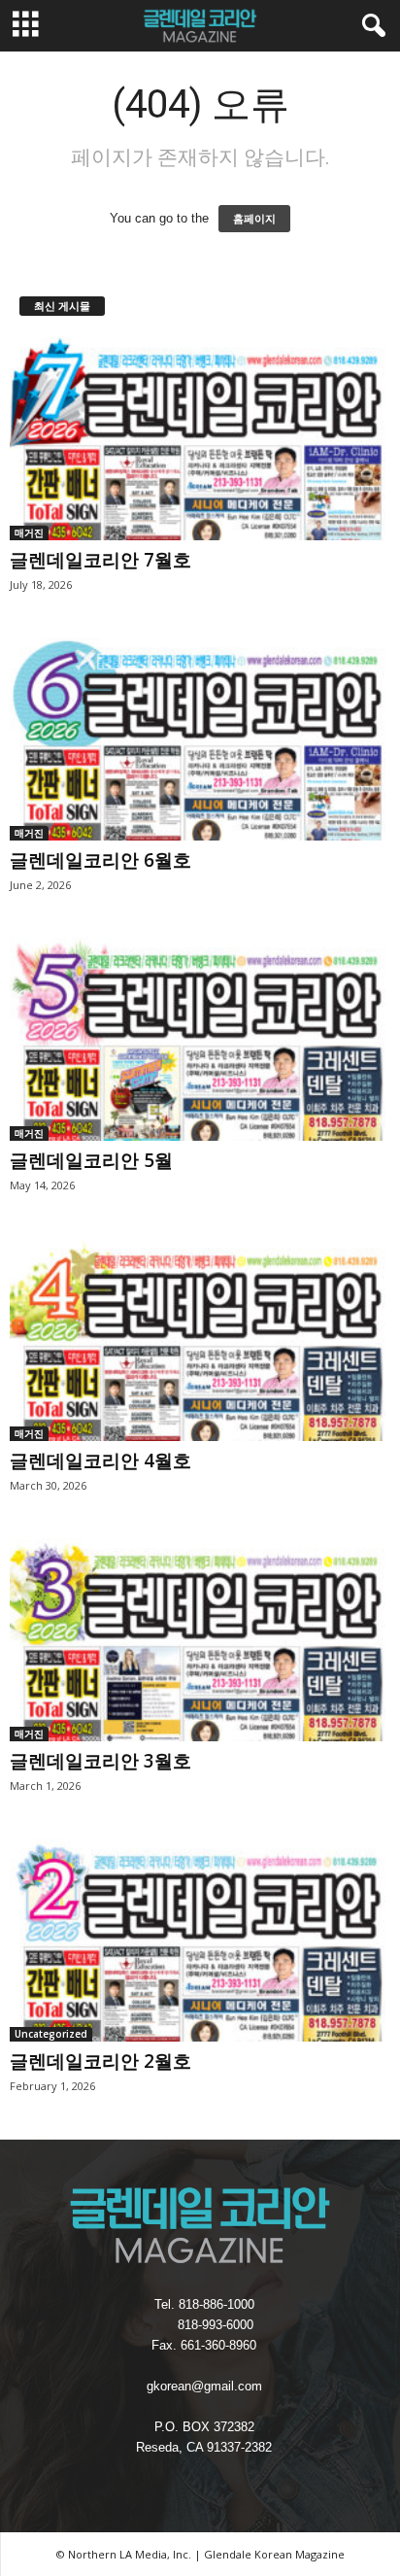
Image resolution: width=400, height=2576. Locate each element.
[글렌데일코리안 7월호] (200, 439)
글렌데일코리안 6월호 (100, 860)
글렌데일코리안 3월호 (100, 1761)
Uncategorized (51, 2034)
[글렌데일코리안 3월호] (200, 1640)
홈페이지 (254, 219)
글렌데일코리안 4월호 (100, 1460)
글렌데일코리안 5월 (91, 1160)
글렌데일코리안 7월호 (100, 560)
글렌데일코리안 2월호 (100, 2061)
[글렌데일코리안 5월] (200, 1039)
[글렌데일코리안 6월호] (200, 739)
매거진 (29, 532)
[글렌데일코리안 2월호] (200, 1940)
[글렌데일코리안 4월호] (200, 1340)
